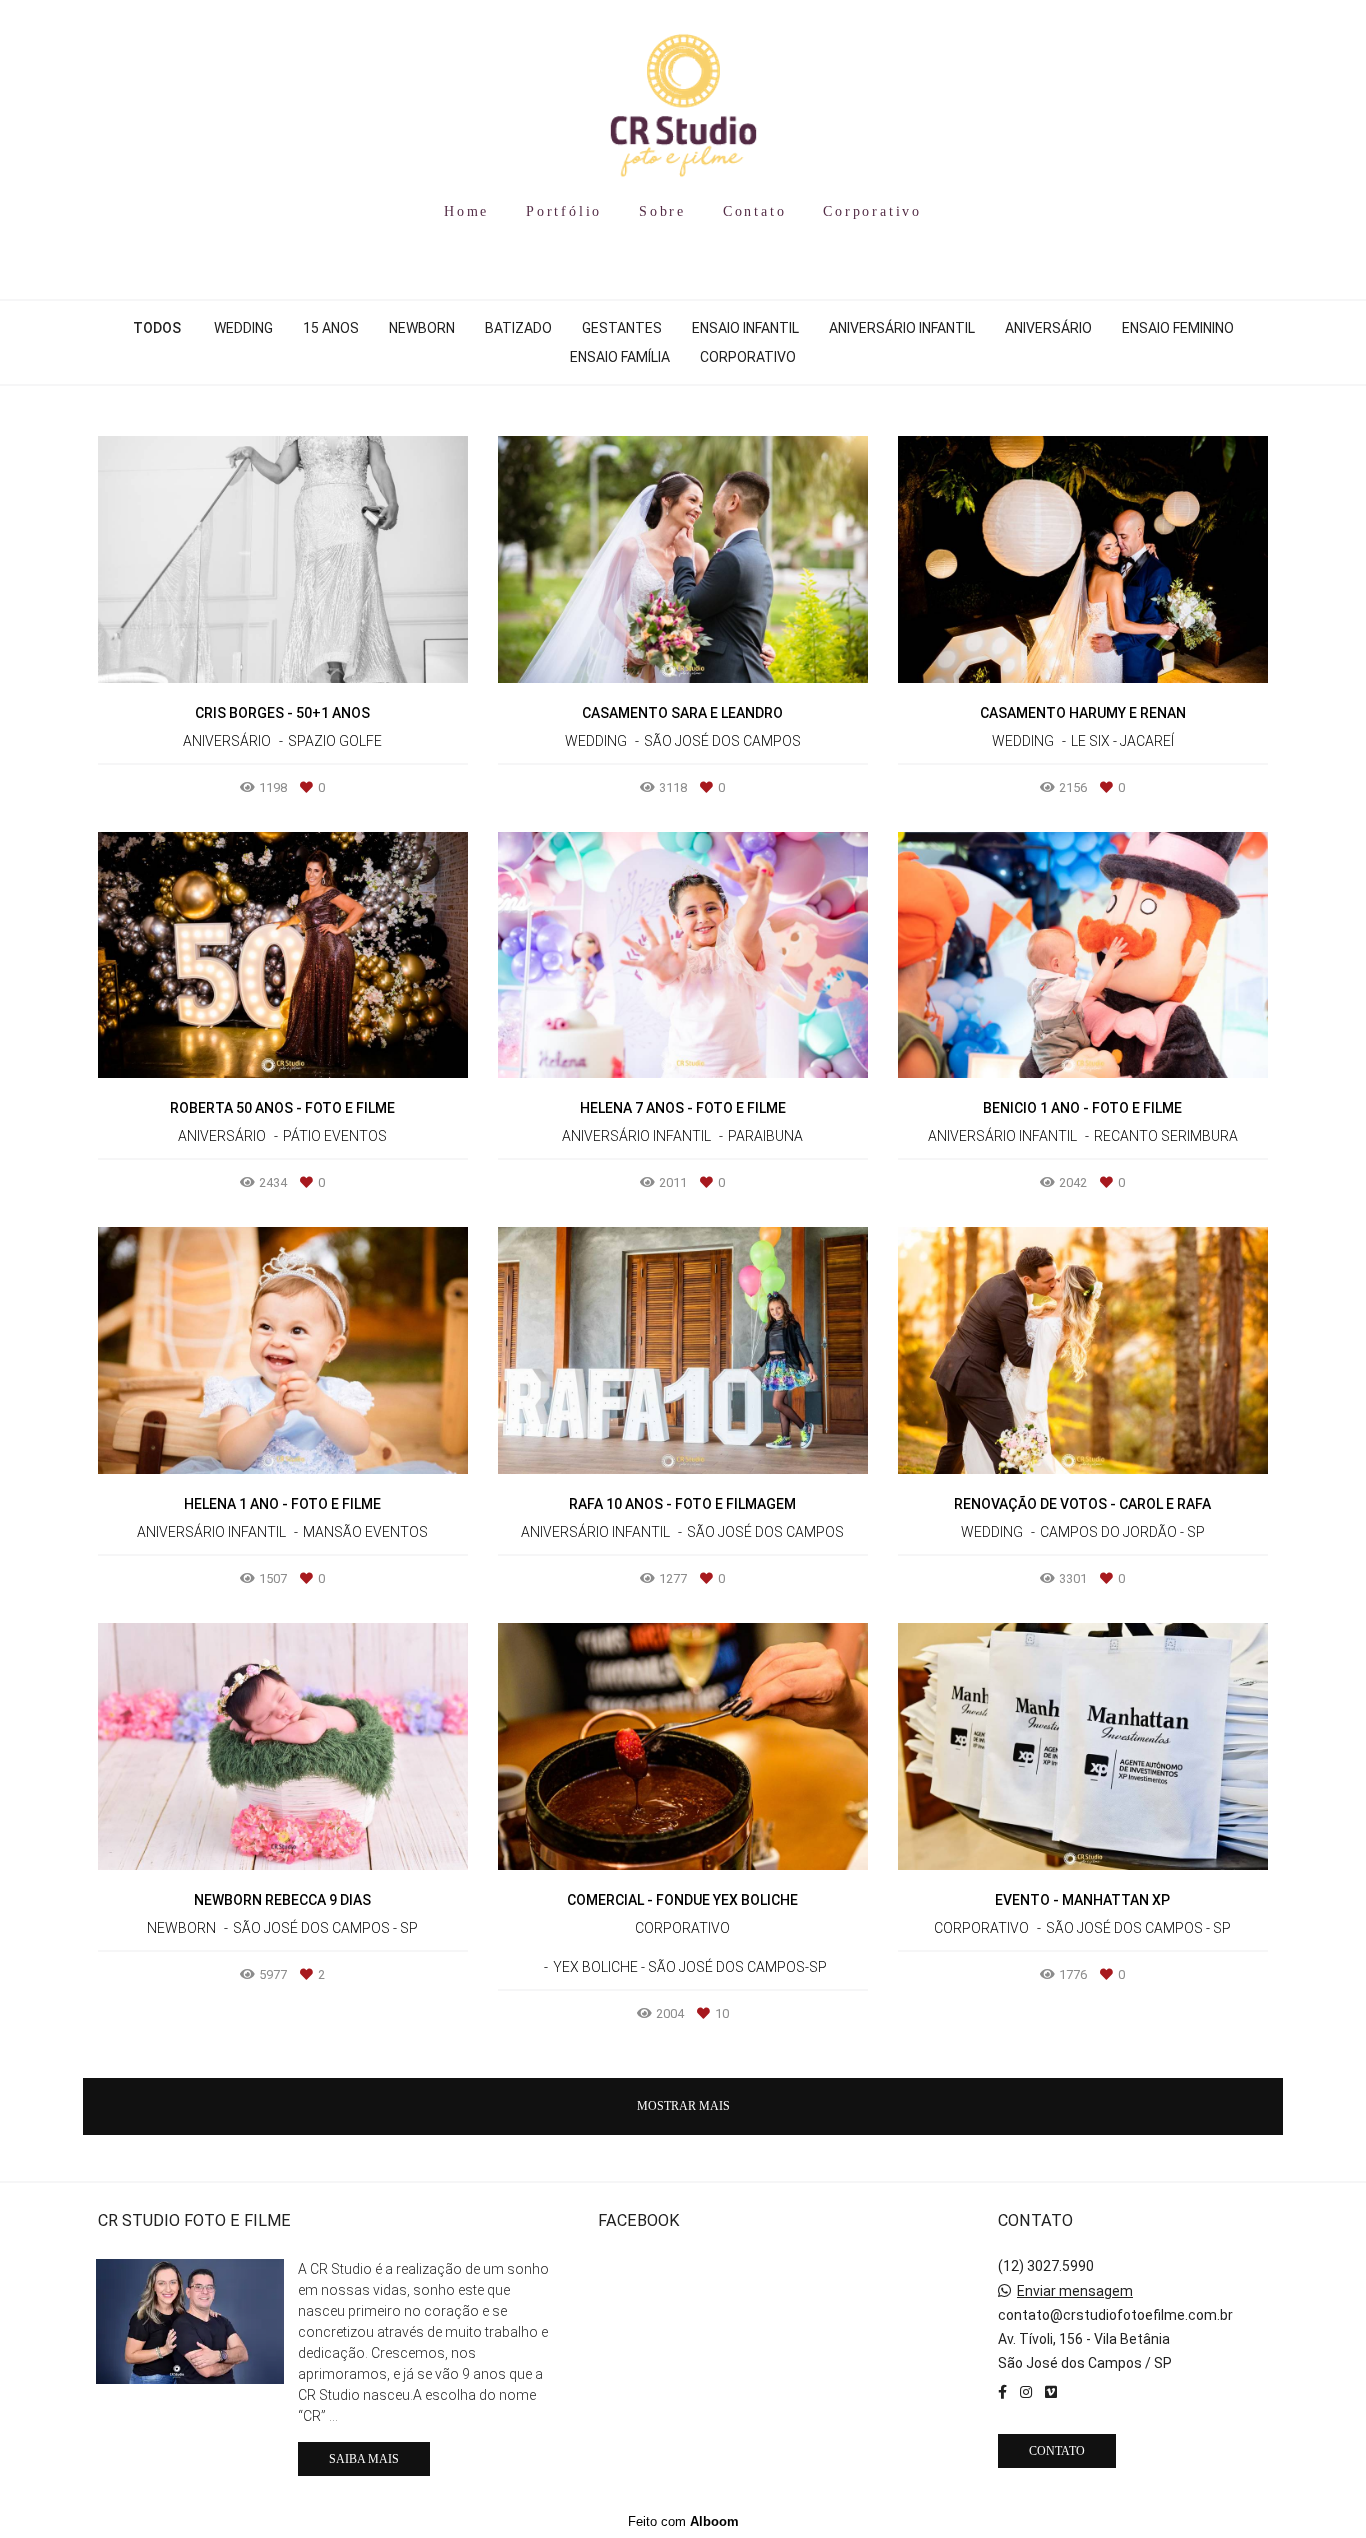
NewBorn (422, 328)
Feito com (683, 2521)
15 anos (331, 328)
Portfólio (564, 211)
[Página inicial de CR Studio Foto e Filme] (683, 95)
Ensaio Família (620, 357)
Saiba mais (364, 2459)
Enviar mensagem (1075, 2291)
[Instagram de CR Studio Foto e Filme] (1026, 2392)
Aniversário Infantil (902, 328)
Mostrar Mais (683, 2106)
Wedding (243, 328)
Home (466, 211)
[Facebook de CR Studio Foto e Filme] (1002, 2392)
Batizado (518, 328)
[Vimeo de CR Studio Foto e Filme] (1051, 2392)
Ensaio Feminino (1178, 328)
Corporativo (872, 211)
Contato (755, 211)
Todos (157, 328)
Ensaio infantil (745, 328)
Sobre (662, 211)
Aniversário (1048, 328)
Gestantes (622, 328)
